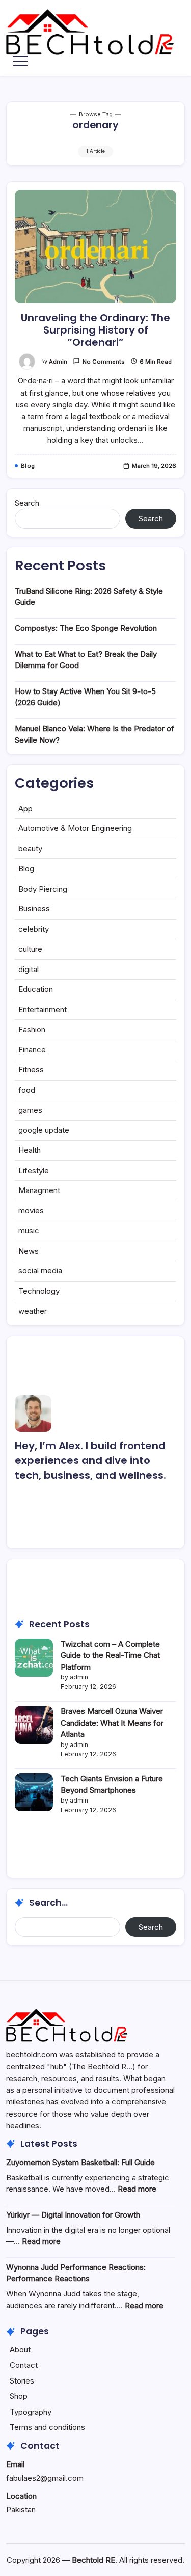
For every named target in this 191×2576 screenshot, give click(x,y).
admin (58, 362)
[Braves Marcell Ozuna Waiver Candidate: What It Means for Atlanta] (34, 1725)
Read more (137, 2189)
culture (30, 949)
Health (30, 1150)
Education (36, 989)
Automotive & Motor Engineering (75, 828)
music (29, 1230)
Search (27, 503)
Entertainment (43, 1009)
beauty (30, 849)
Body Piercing (43, 889)
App (25, 808)
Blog (26, 868)
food (27, 1090)
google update (44, 1130)
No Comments (104, 362)
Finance (32, 1050)
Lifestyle (34, 1170)
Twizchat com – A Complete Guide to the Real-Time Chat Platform (110, 1655)
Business (34, 909)
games (30, 1110)
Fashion (32, 1029)
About (20, 2350)
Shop (19, 2396)
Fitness (31, 1070)
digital (29, 969)
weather (33, 1311)
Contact (24, 2365)
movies (31, 1211)
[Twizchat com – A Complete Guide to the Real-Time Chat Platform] (34, 1658)
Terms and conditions (47, 2427)
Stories (22, 2381)
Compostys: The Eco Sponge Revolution (86, 628)
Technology (39, 1291)
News (29, 1251)
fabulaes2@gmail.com (45, 2478)
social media (40, 1271)
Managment (39, 1190)
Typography (31, 2412)
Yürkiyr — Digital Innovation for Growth (73, 2215)
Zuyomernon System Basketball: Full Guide (80, 2162)
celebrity (34, 929)
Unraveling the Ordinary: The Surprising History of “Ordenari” (95, 330)
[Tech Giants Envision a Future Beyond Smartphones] (34, 1792)
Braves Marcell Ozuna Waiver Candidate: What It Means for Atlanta (112, 1723)
